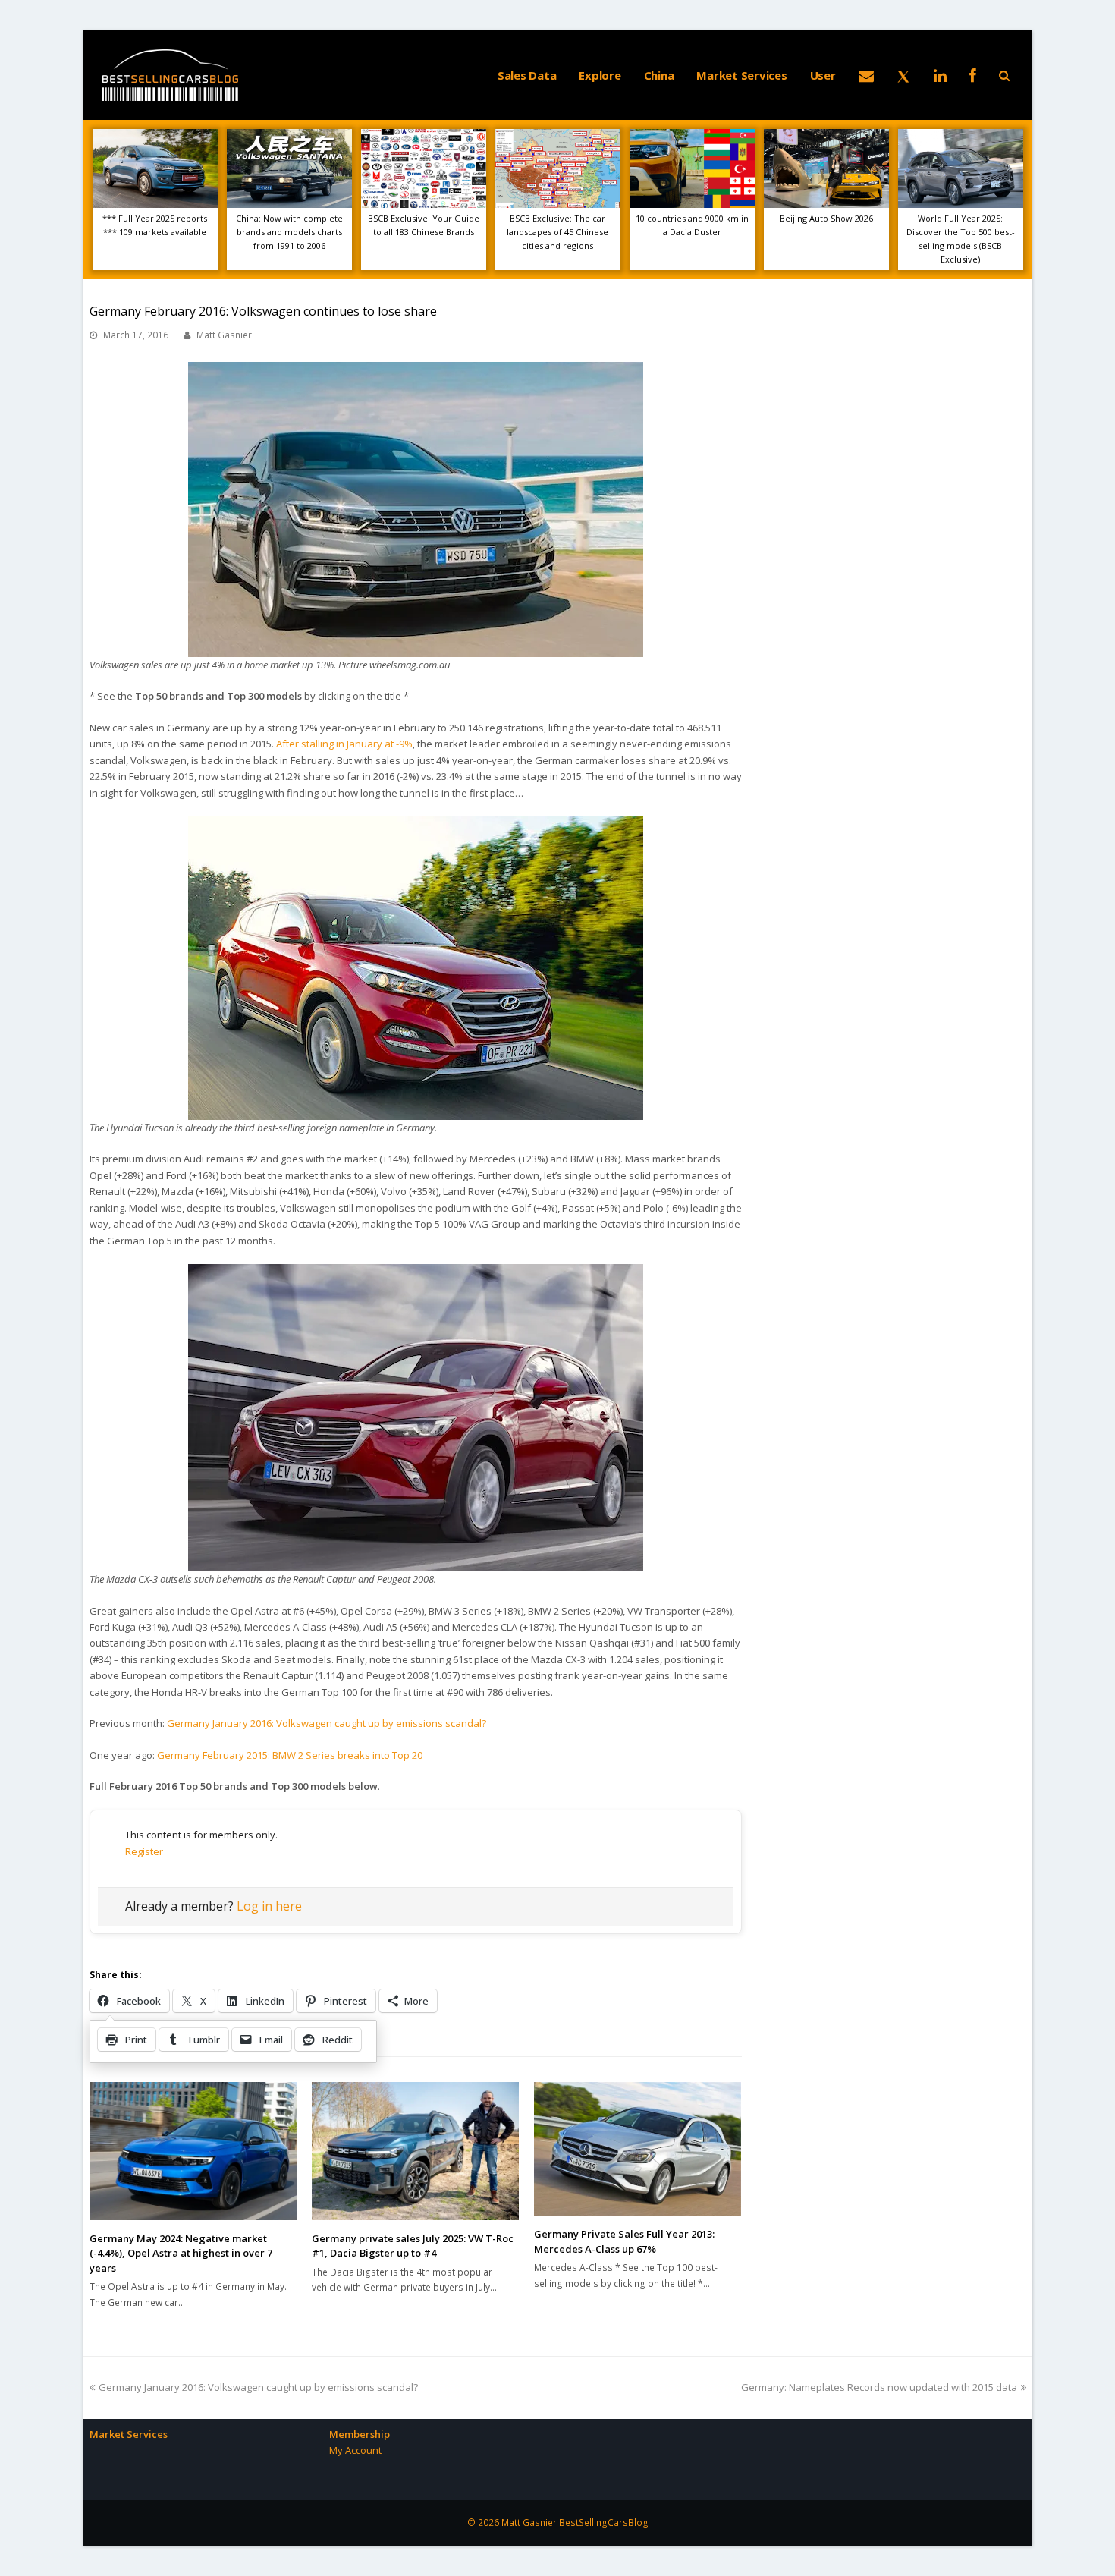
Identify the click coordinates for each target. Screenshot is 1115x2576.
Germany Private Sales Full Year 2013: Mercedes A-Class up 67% (624, 2241)
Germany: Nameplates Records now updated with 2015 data (879, 2387)
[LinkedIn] (940, 75)
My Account (355, 2450)
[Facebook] (973, 75)
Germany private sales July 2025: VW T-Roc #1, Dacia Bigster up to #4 (413, 2246)
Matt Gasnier (224, 335)
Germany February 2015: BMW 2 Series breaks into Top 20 (290, 1755)
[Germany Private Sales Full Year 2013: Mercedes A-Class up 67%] (638, 2149)
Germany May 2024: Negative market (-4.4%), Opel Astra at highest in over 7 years (181, 2253)
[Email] (866, 75)
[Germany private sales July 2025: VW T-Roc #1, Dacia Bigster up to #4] (415, 2151)
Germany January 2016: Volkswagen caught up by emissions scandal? (327, 1723)
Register (144, 1851)
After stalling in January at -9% (344, 744)
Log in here (269, 1906)
